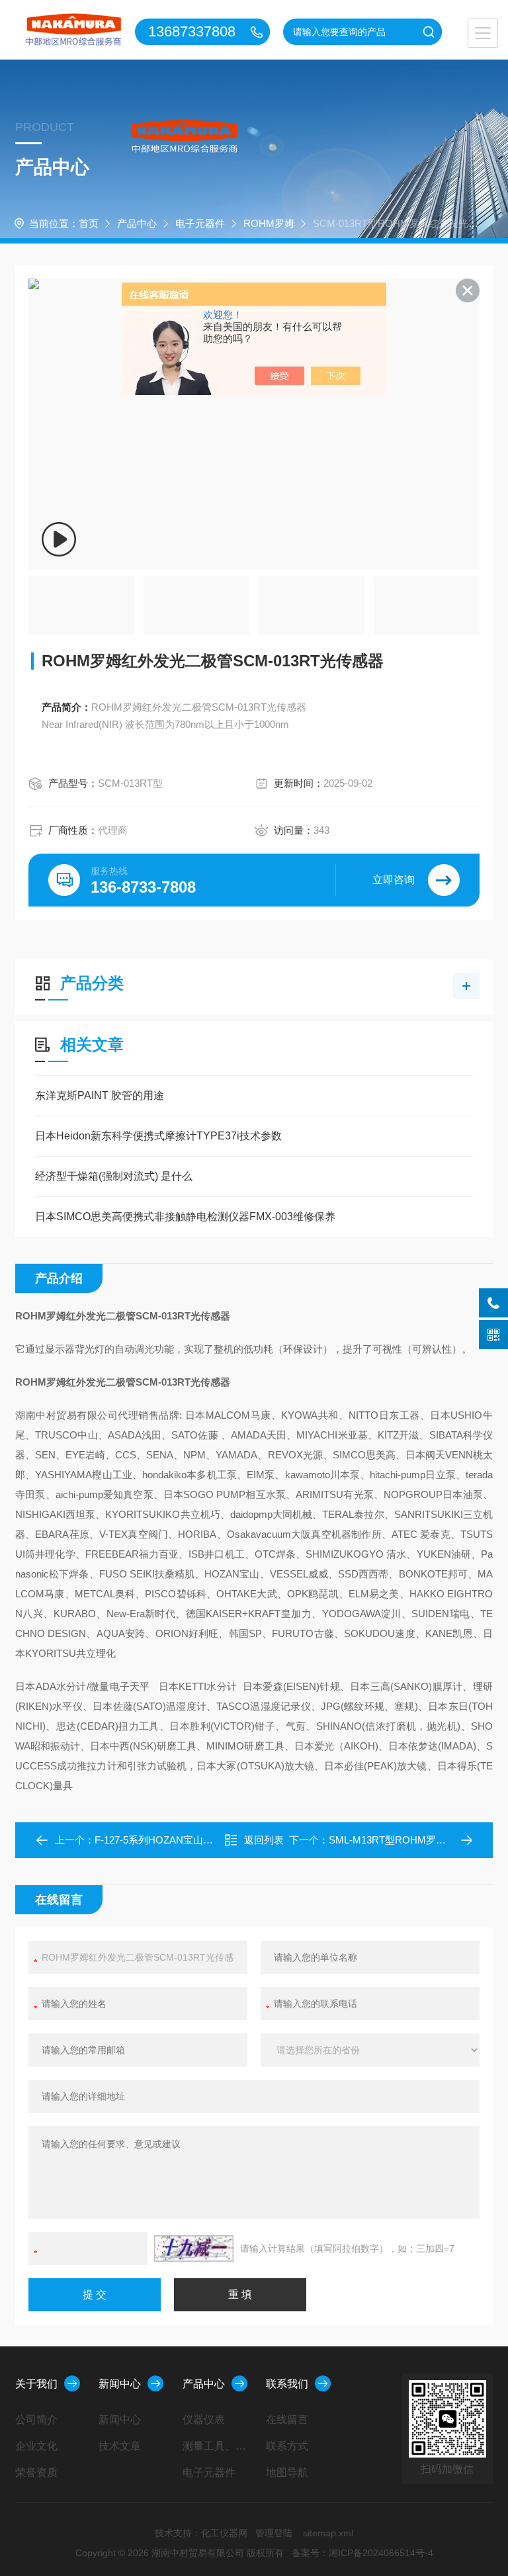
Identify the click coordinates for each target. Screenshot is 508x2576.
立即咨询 (394, 880)
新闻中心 (120, 2384)
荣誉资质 (36, 2472)
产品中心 (137, 223)
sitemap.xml (328, 2533)
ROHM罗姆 (269, 223)
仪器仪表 (204, 2420)
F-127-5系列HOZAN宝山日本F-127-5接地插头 (195, 1840)
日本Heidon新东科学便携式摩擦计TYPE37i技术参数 (158, 1136)
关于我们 (36, 2384)
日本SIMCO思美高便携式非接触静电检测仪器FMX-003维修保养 (185, 1217)
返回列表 (264, 1840)
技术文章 (120, 2446)
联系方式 (287, 2446)
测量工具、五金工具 (219, 2446)
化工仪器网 (224, 2533)
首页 (89, 223)
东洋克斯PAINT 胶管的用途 (100, 1095)
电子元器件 (200, 223)
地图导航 (287, 2472)
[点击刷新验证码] (194, 2248)
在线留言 (287, 2420)
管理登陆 (274, 2533)
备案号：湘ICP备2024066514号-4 (362, 2553)
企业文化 (36, 2446)
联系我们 (287, 2384)
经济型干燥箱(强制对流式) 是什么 (114, 1176)
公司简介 (36, 2420)
